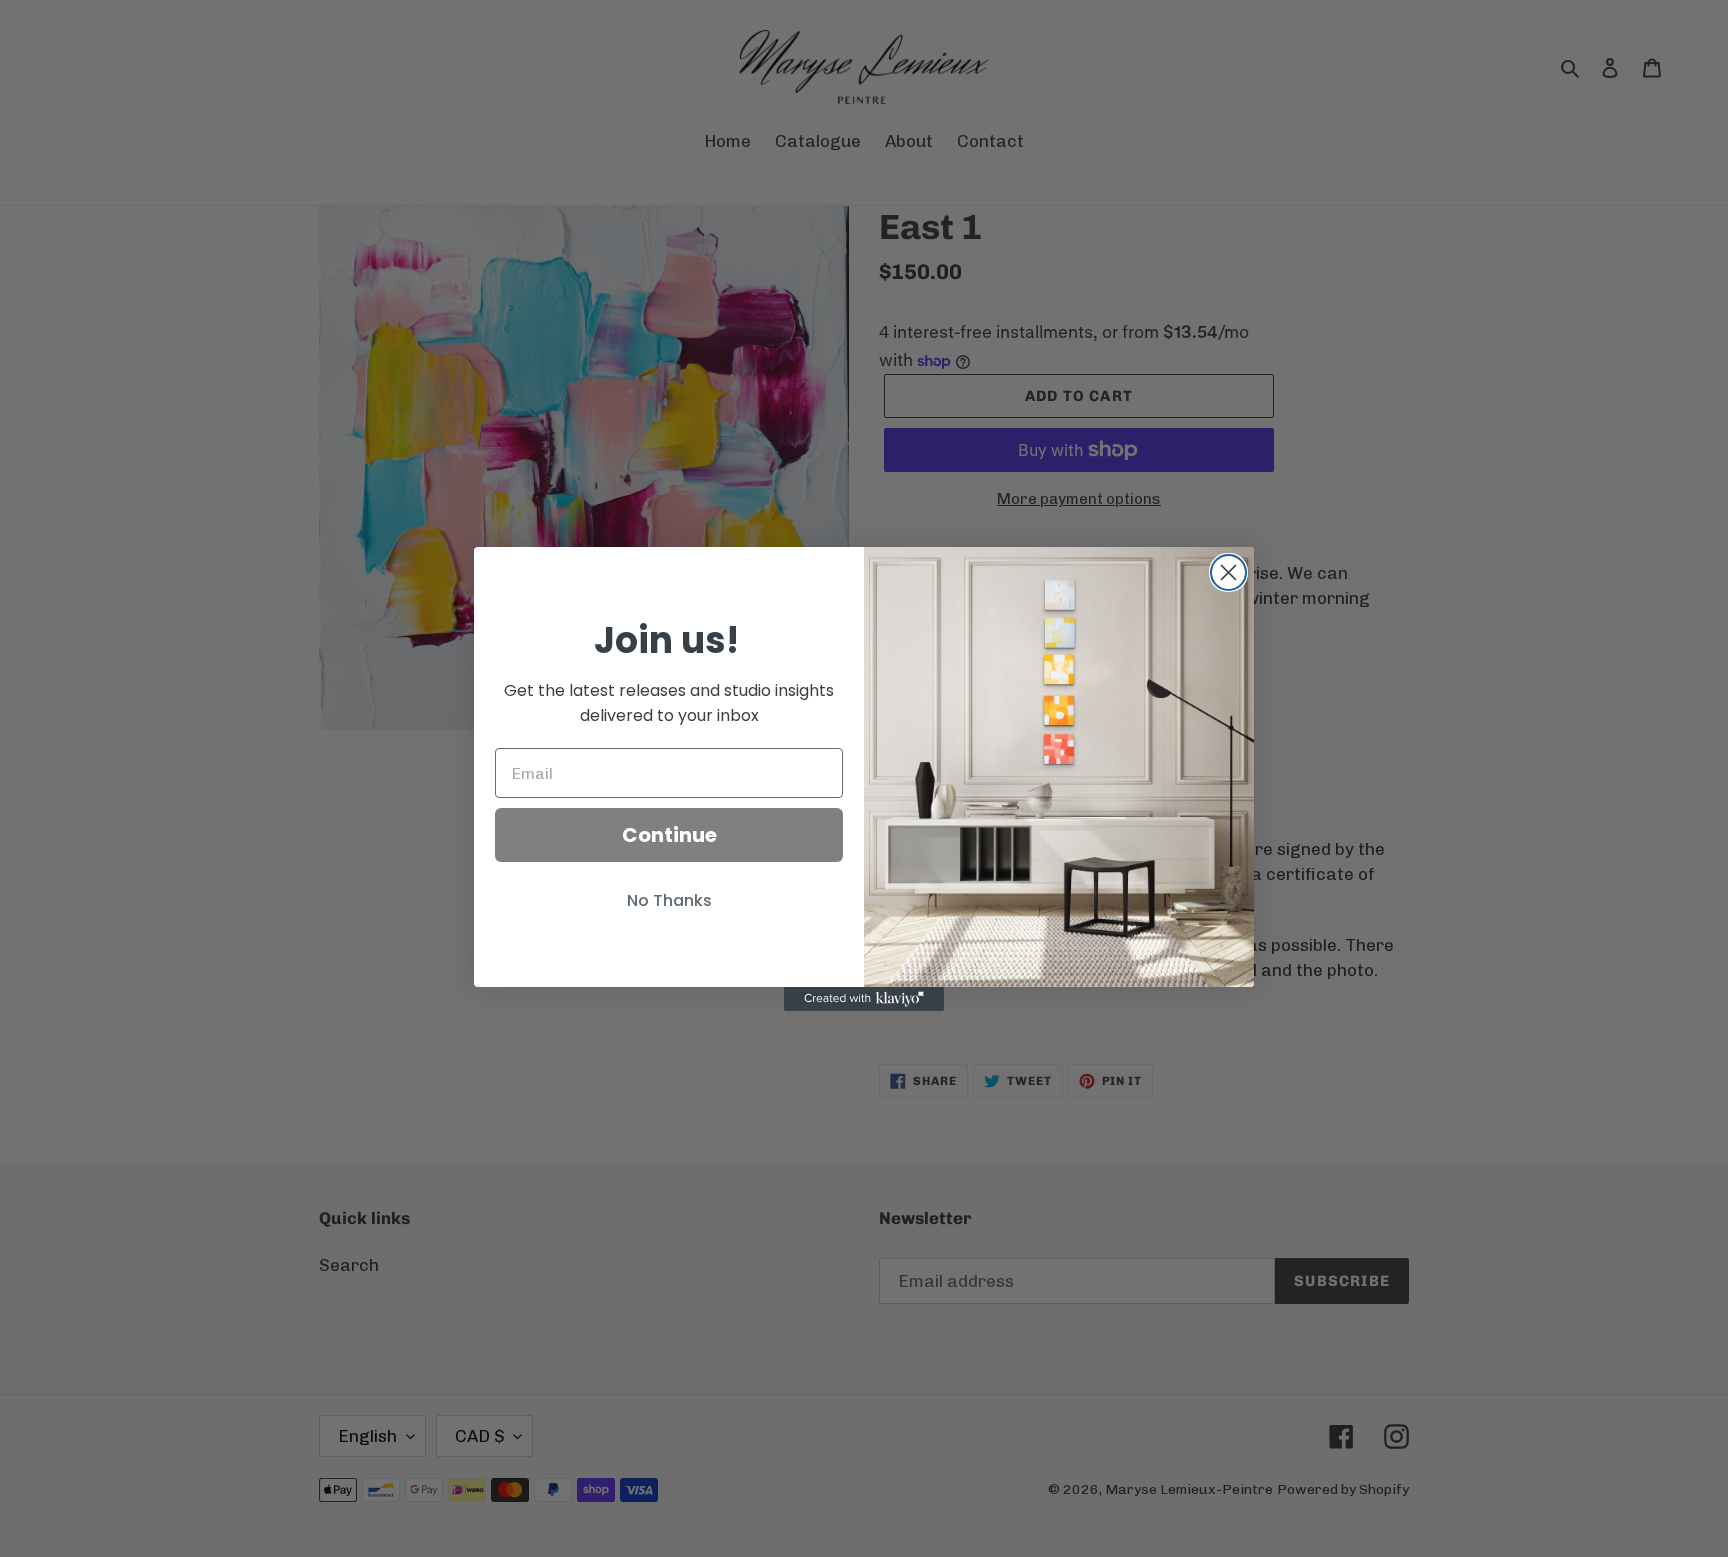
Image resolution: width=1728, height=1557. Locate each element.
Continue (669, 835)
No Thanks (669, 900)
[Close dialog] (1228, 572)
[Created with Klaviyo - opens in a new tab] (864, 999)
